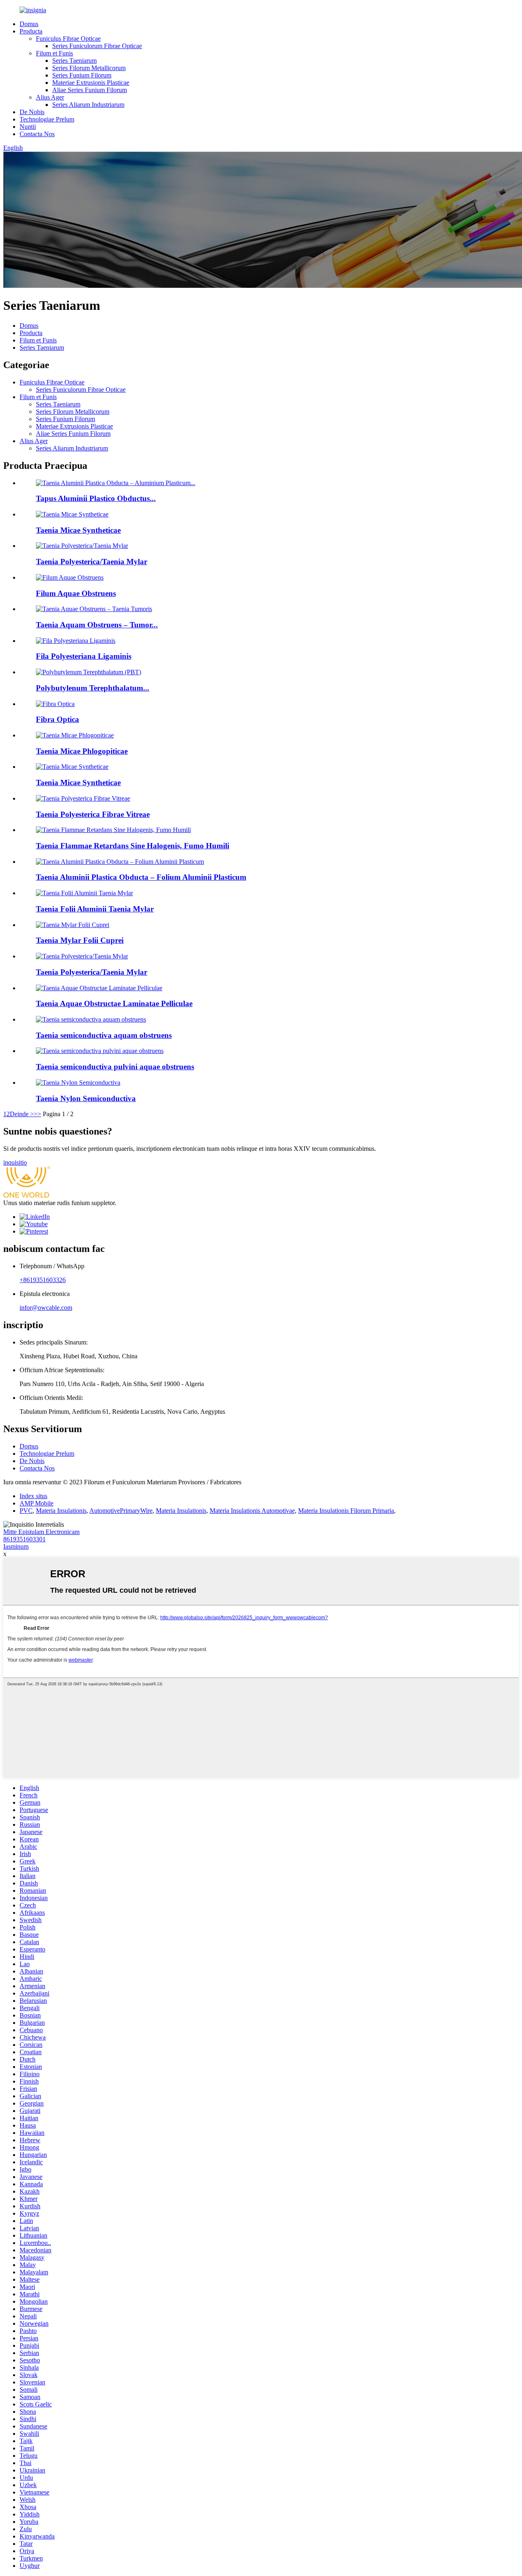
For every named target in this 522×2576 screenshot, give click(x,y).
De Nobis (32, 112)
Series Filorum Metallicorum (89, 68)
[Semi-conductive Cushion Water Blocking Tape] (100, 1051)
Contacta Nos (37, 134)
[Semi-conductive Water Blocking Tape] (91, 1019)
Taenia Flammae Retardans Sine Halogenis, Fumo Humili (133, 846)
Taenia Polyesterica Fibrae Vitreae (93, 814)
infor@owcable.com (46, 1308)
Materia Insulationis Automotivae (252, 1511)
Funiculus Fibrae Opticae (68, 39)
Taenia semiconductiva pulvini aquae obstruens (115, 1067)
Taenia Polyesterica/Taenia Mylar (92, 562)
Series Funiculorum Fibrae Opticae (97, 46)
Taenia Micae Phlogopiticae (82, 751)
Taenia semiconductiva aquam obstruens (104, 1035)
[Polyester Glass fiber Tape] (83, 798)
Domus (29, 24)
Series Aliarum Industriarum (88, 105)
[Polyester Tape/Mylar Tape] (82, 956)
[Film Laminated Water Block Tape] (99, 988)
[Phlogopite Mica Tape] (75, 735)
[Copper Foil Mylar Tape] (73, 925)
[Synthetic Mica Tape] (72, 767)
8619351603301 (24, 1539)
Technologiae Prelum (47, 119)
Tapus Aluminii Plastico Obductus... (96, 498)
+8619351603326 (43, 1280)
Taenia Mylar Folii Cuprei (80, 940)
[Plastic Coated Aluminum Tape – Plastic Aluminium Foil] (120, 862)
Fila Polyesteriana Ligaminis (84, 656)
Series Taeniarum (74, 61)
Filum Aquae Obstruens (76, 593)
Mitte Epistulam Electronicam (41, 1532)
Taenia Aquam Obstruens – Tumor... (97, 625)
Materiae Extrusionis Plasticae (91, 83)
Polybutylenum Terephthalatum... (93, 688)
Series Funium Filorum (82, 75)
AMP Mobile (36, 1503)
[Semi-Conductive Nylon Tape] (78, 1083)
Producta (31, 31)
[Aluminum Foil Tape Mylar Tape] (84, 893)
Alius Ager (50, 97)
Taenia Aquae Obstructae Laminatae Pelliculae (114, 1003)
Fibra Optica (58, 719)
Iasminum (16, 1546)
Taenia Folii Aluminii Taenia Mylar (95, 909)
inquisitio (15, 1162)
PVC (26, 1511)
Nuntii (28, 127)
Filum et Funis (54, 53)
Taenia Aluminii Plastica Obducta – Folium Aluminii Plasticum (141, 877)
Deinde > (22, 1114)
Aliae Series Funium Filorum (90, 90)
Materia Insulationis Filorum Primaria (346, 1511)
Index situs (33, 1496)
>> (38, 1114)
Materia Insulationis (61, 1511)
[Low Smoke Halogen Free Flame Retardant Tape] (113, 830)
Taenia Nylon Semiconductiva (86, 1098)
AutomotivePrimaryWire (121, 1511)
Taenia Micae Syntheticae (78, 530)
